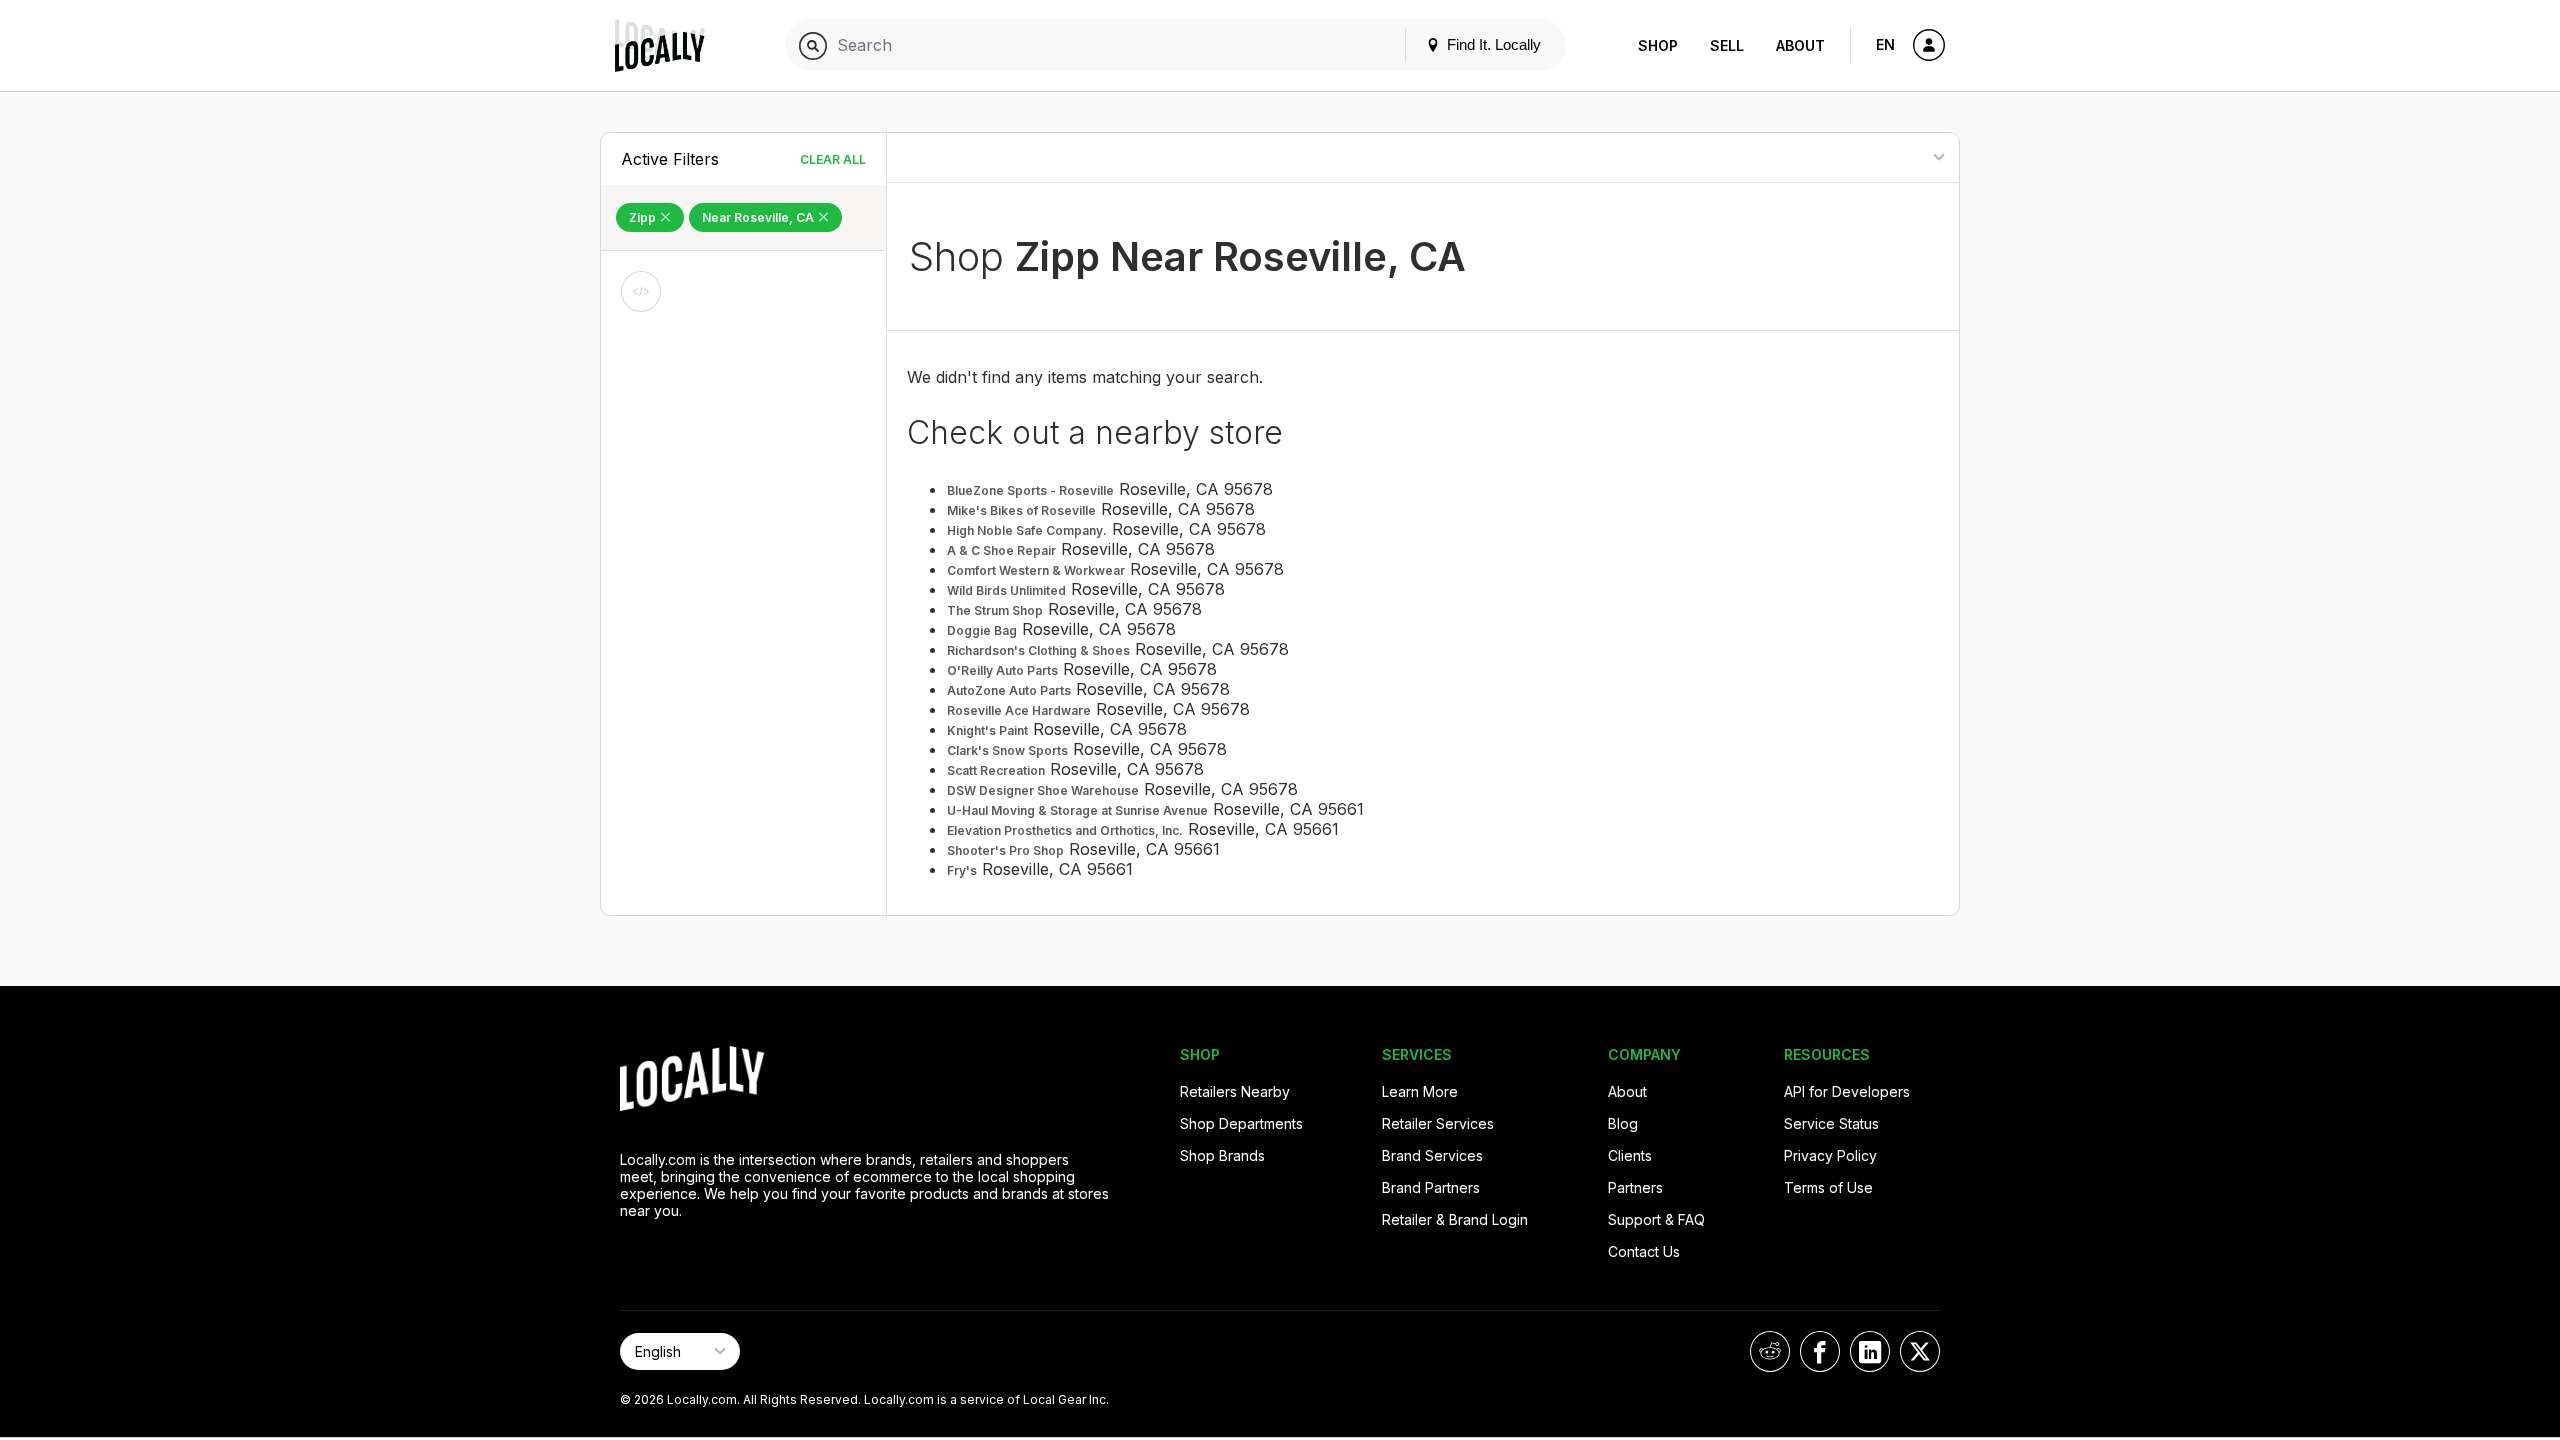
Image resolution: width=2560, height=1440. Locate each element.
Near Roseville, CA (759, 217)
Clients (1630, 1155)
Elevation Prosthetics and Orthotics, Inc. (1065, 830)
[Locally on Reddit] (1770, 1351)
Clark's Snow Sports (1007, 750)
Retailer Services (1438, 1123)
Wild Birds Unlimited (1006, 590)
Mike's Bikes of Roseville (1021, 510)
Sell (1727, 45)
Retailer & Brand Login (1455, 1219)
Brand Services (1432, 1155)
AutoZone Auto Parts (1009, 690)
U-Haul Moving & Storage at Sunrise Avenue (1077, 810)
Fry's (962, 870)
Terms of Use (1828, 1187)
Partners (1635, 1187)
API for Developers (1847, 1091)
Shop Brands (1222, 1155)
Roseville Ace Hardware (1019, 710)
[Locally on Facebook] (1820, 1351)
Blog (1623, 1123)
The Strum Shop (995, 610)
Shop (1658, 45)
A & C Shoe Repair (1001, 550)
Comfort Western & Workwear (1036, 570)
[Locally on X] (1920, 1351)
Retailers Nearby (1235, 1091)
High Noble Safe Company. (1027, 530)
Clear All (833, 159)
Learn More (1420, 1091)
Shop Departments (1241, 1123)
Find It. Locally (1492, 44)
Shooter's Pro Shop (1005, 850)
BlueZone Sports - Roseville (1030, 490)
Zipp (644, 217)
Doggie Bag (982, 630)
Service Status (1831, 1123)
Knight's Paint (987, 730)
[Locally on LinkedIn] (1870, 1351)
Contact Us (1644, 1251)
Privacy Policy (1830, 1155)
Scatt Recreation (996, 770)
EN (1885, 44)
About (1800, 45)
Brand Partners (1431, 1187)
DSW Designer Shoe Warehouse (1043, 790)
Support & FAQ (1656, 1219)
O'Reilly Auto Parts (1002, 670)
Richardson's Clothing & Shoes (1038, 650)
